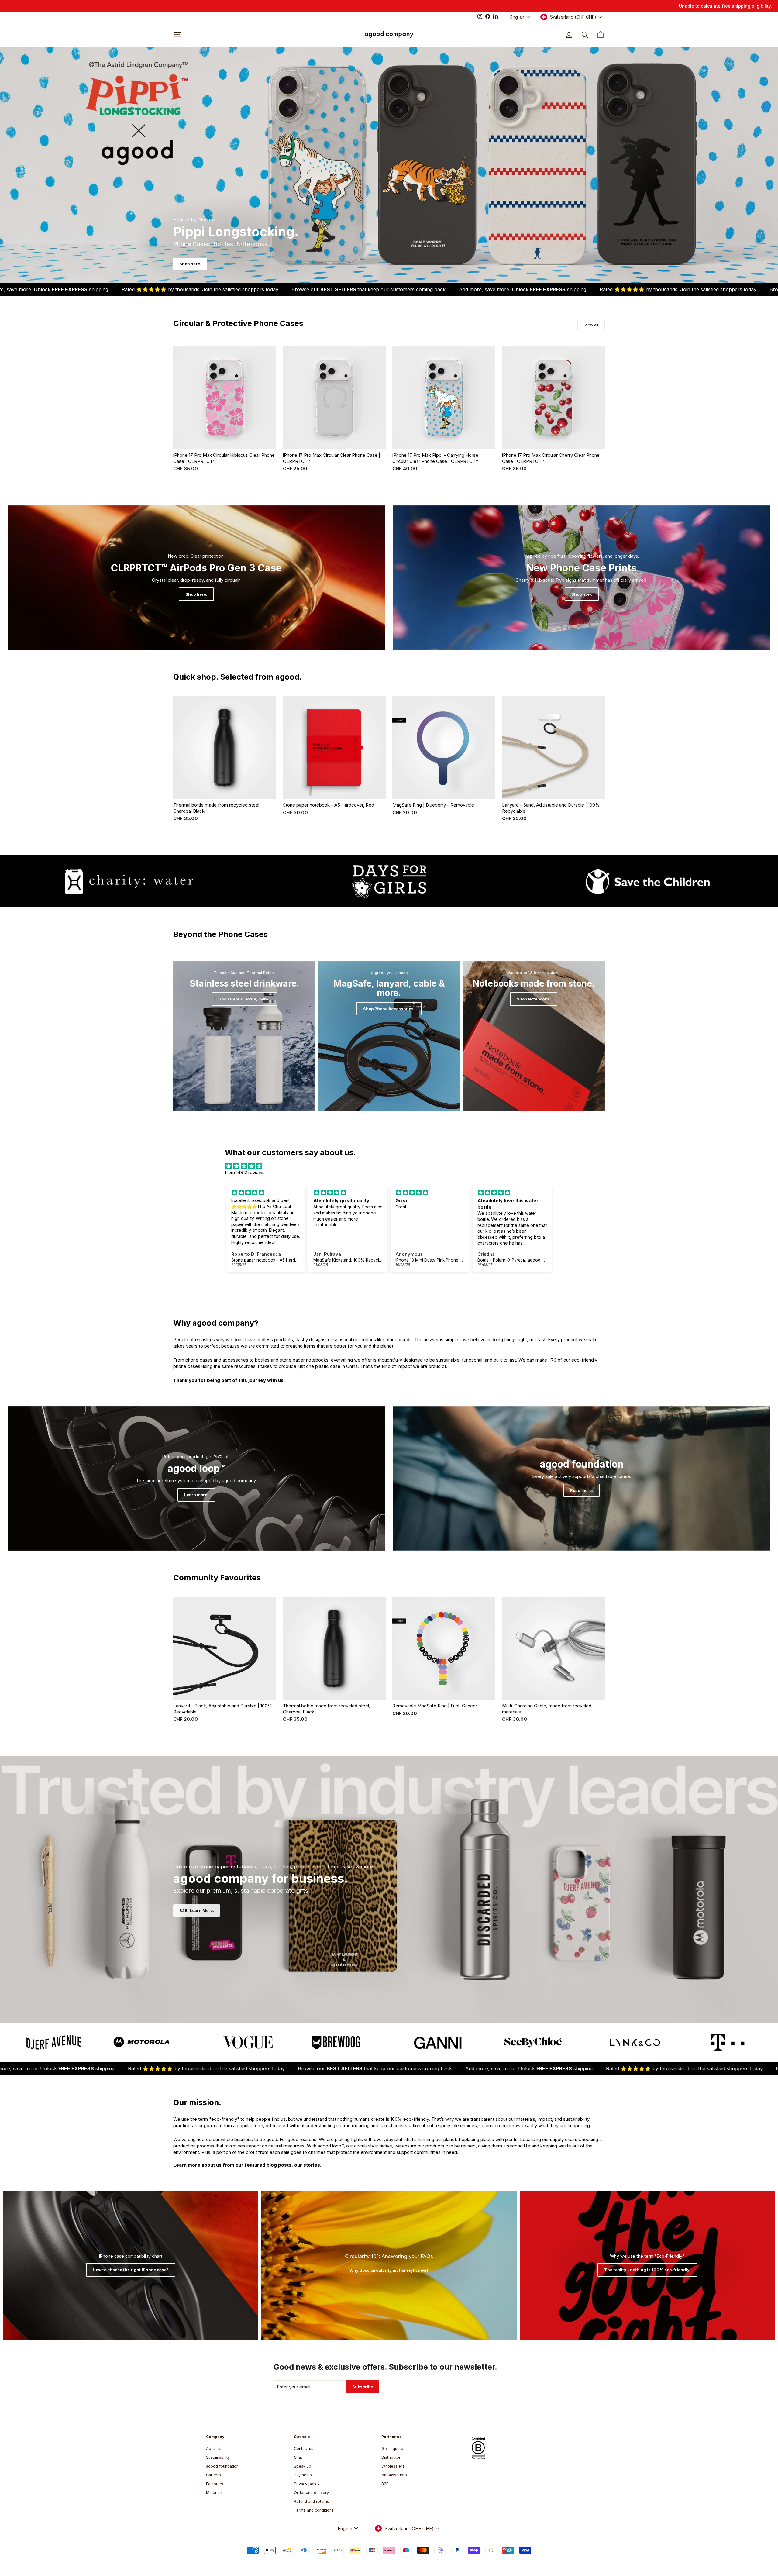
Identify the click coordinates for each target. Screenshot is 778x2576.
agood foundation (222, 2466)
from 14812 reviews (245, 1172)
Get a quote (392, 2449)
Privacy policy (307, 2484)
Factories (215, 2484)
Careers (213, 2475)
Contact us (304, 2449)
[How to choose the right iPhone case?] (131, 2265)
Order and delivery (311, 2493)
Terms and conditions (314, 2510)
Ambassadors (394, 2475)
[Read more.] (582, 1478)
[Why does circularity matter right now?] (389, 2265)
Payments (303, 2475)
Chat (298, 2457)
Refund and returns (312, 2501)
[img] (389, 1166)
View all (591, 325)
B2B (385, 2484)
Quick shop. (225, 443)
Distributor (391, 2457)
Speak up (303, 2466)
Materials (214, 2493)
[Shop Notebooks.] (534, 1036)
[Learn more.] (196, 1478)
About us (214, 2449)
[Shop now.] (582, 578)
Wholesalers (393, 2466)
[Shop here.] (196, 578)
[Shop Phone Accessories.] (389, 1036)
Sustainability (218, 2457)
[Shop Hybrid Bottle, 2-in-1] (244, 1036)
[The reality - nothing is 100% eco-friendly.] (647, 2265)
